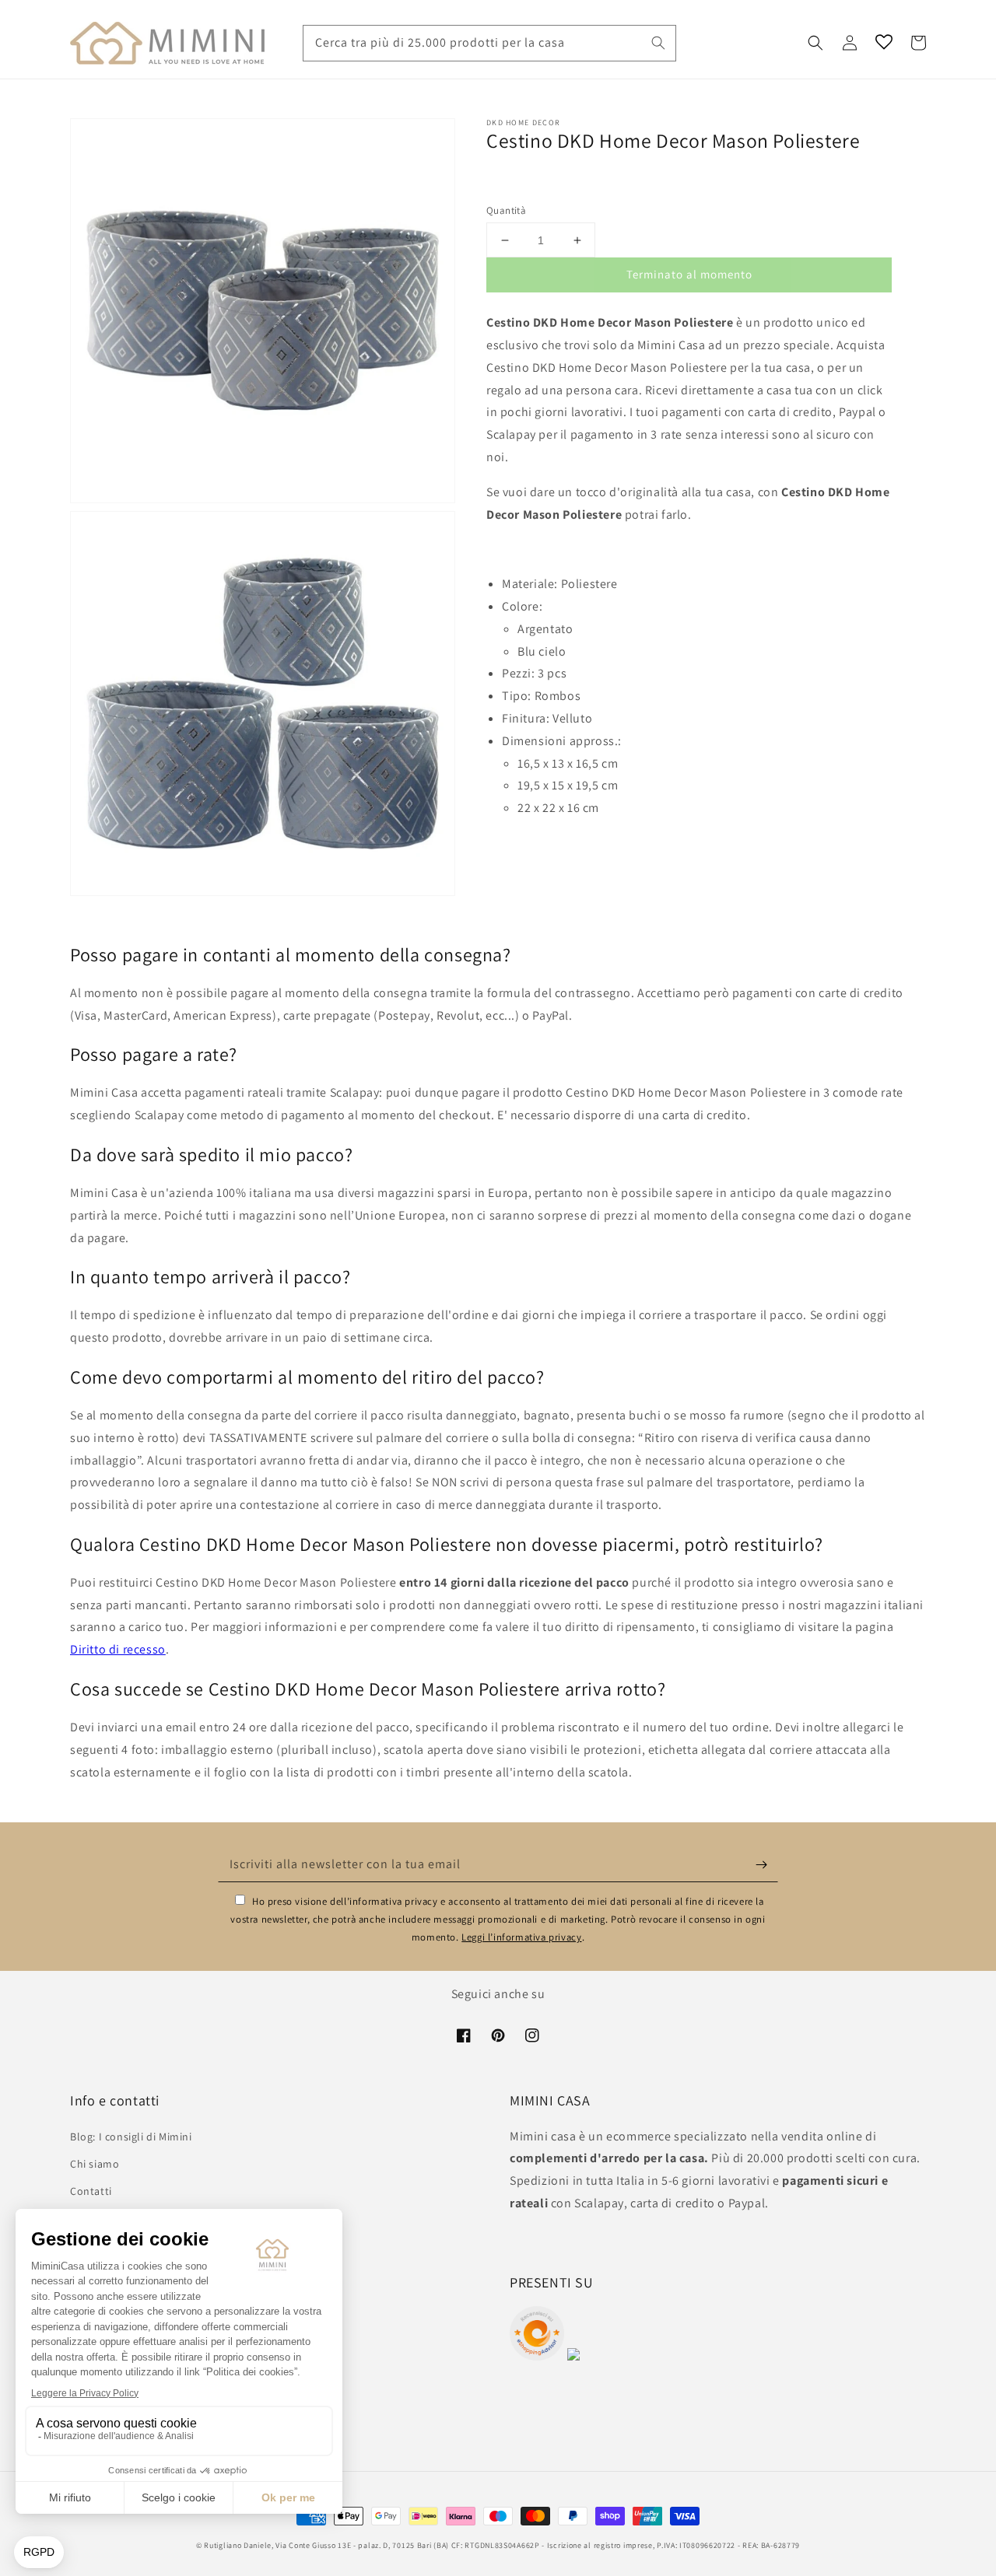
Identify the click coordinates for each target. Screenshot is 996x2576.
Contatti (91, 2191)
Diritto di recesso (118, 1649)
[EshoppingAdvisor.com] (537, 2356)
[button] (815, 43)
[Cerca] (658, 43)
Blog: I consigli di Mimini (131, 2137)
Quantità (506, 210)
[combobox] (489, 43)
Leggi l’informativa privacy (521, 1937)
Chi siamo (95, 2164)
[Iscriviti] (761, 1864)
